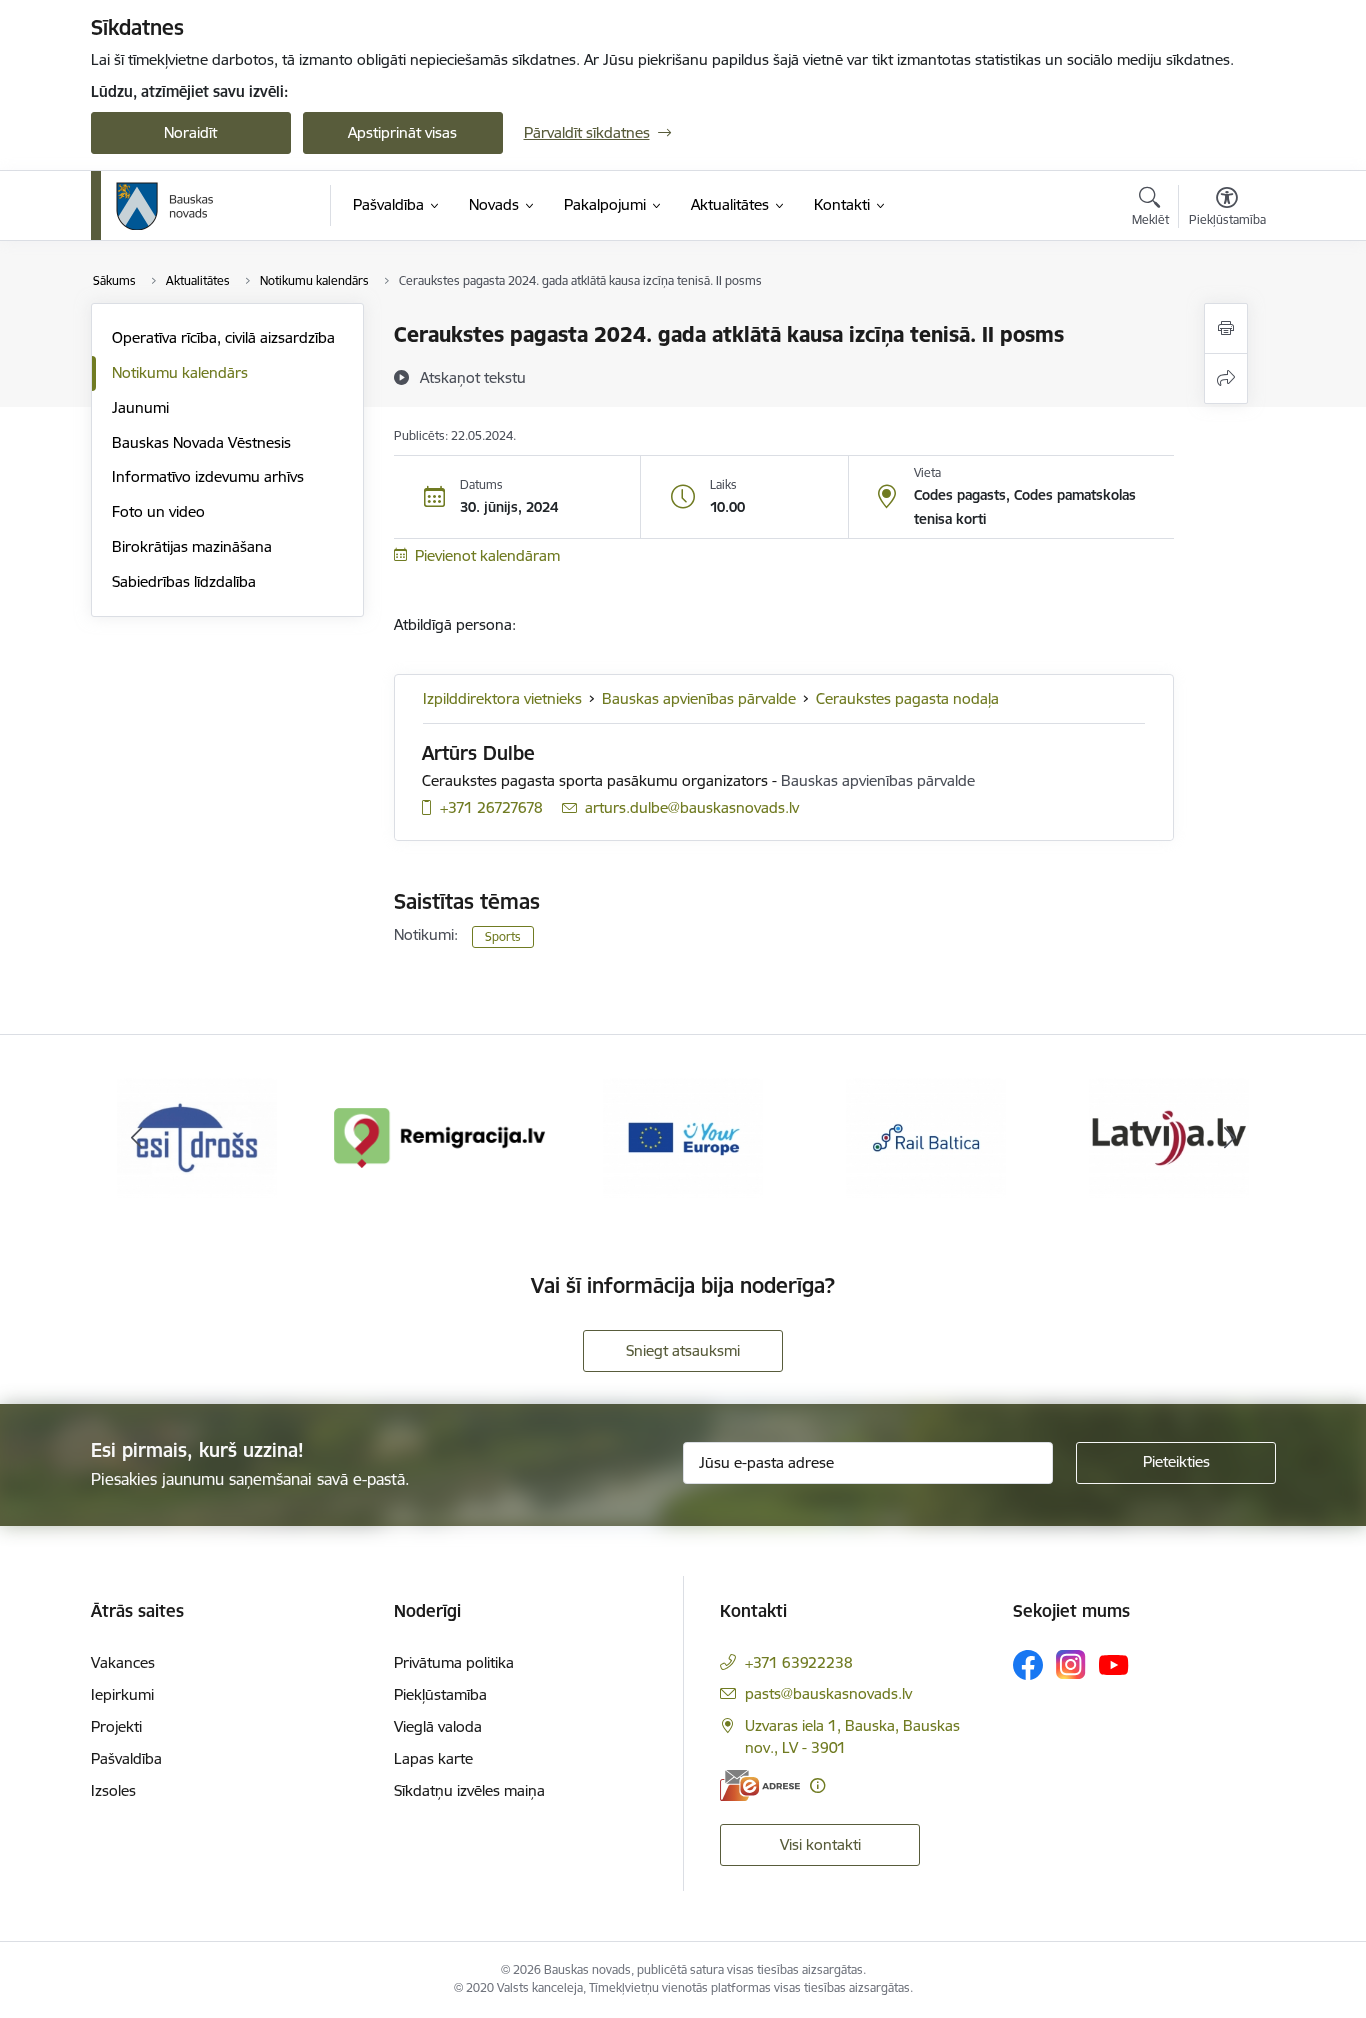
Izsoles (113, 1790)
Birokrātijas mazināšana (192, 546)
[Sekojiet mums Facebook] (1028, 1665)
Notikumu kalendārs (180, 372)
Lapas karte (433, 1758)
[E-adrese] (760, 1785)
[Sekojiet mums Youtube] (1114, 1664)
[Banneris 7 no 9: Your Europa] (683, 1136)
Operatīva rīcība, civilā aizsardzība (223, 337)
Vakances (123, 1662)
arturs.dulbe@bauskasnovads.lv (692, 807)
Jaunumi (140, 407)
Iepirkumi (122, 1694)
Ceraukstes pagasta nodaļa (907, 698)
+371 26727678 (491, 807)
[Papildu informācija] (817, 1785)
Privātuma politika (454, 1662)
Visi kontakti (820, 1844)
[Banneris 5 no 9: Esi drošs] (197, 1136)
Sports (503, 936)
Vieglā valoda (438, 1726)
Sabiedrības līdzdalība (184, 581)
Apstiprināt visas (402, 132)
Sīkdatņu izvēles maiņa (469, 1790)
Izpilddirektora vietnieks (502, 698)
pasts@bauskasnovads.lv (828, 1693)
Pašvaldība (126, 1758)
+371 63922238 (799, 1662)
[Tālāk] (1230, 1138)
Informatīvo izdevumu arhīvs (208, 476)
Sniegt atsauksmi (683, 1350)
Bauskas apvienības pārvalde (699, 698)
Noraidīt (190, 132)
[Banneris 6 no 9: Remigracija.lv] (440, 1136)
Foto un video (158, 511)
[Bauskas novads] (165, 206)
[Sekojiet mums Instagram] (1071, 1664)
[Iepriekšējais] (137, 1138)
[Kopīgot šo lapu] (1226, 378)
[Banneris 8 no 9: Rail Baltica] (926, 1136)
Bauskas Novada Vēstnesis (201, 442)
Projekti (116, 1726)
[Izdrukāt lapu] (1226, 328)
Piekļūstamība (440, 1694)
